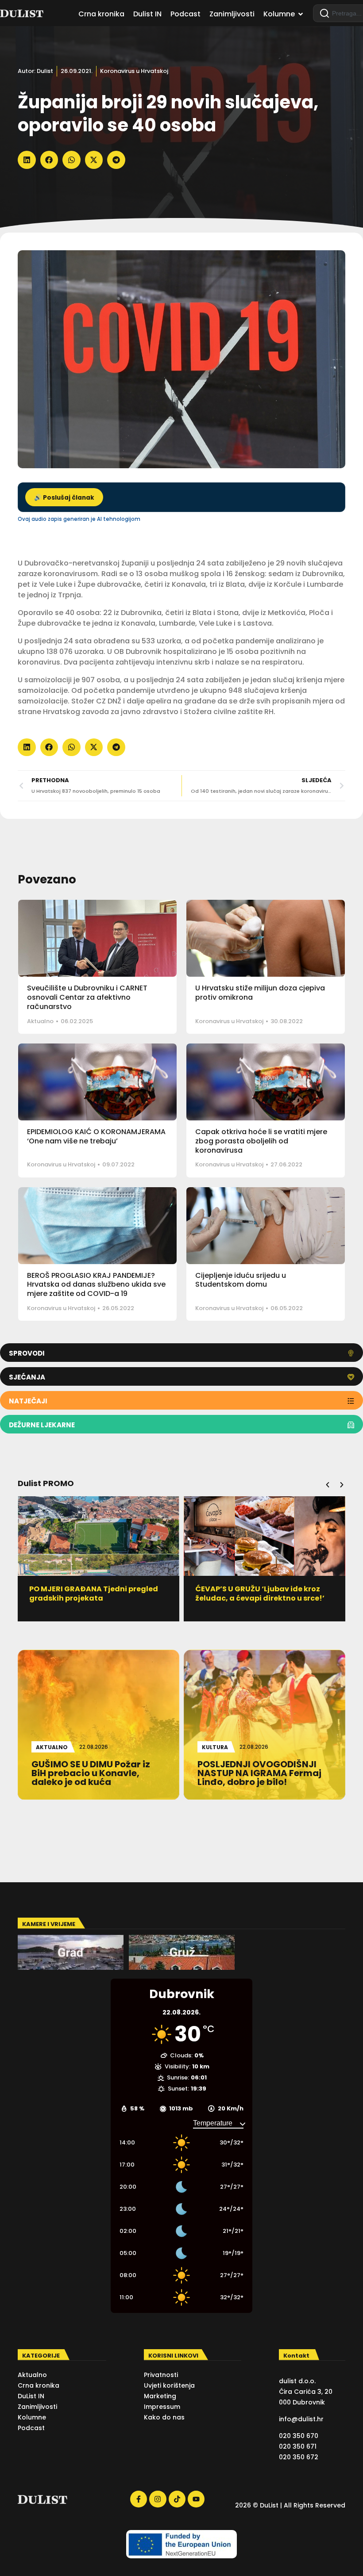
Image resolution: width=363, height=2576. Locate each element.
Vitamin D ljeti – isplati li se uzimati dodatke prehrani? (261, 1594)
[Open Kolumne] (301, 14)
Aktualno (40, 1021)
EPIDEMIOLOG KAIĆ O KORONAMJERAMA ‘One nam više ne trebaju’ (96, 1136)
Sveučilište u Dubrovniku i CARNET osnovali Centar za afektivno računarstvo (87, 997)
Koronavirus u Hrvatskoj (134, 71)
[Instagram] (158, 2499)
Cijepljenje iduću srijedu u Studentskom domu (241, 1280)
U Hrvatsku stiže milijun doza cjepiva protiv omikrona (260, 993)
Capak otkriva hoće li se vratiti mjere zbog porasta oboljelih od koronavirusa (261, 1141)
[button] (27, 160)
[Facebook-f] (139, 2499)
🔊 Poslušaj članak (64, 498)
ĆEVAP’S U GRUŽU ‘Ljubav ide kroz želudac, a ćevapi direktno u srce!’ (94, 1594)
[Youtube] (196, 2499)
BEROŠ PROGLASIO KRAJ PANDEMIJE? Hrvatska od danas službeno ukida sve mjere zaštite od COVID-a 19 (96, 1285)
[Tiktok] (177, 2499)
